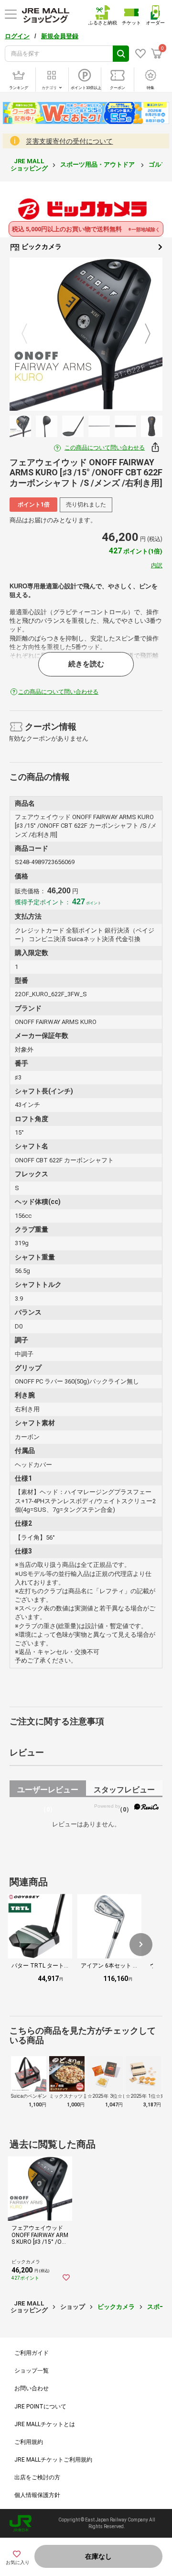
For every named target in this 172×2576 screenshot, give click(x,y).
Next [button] (142, 334)
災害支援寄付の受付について (69, 141)
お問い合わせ (32, 2388)
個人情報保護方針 (37, 2495)
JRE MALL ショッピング (29, 164)
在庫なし (98, 2556)
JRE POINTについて (40, 2407)
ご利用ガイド (32, 2353)
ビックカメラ (41, 247)
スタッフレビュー (124, 1791)
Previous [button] (30, 334)
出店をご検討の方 (37, 2477)
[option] (86, 334)
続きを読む (86, 664)
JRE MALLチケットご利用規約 (53, 2460)
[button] (141, 1945)
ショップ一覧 (32, 2371)
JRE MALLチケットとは (45, 2424)
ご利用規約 (29, 2442)
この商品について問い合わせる (105, 448)
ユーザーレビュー (48, 1791)
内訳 (157, 565)
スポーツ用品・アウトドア (98, 164)
